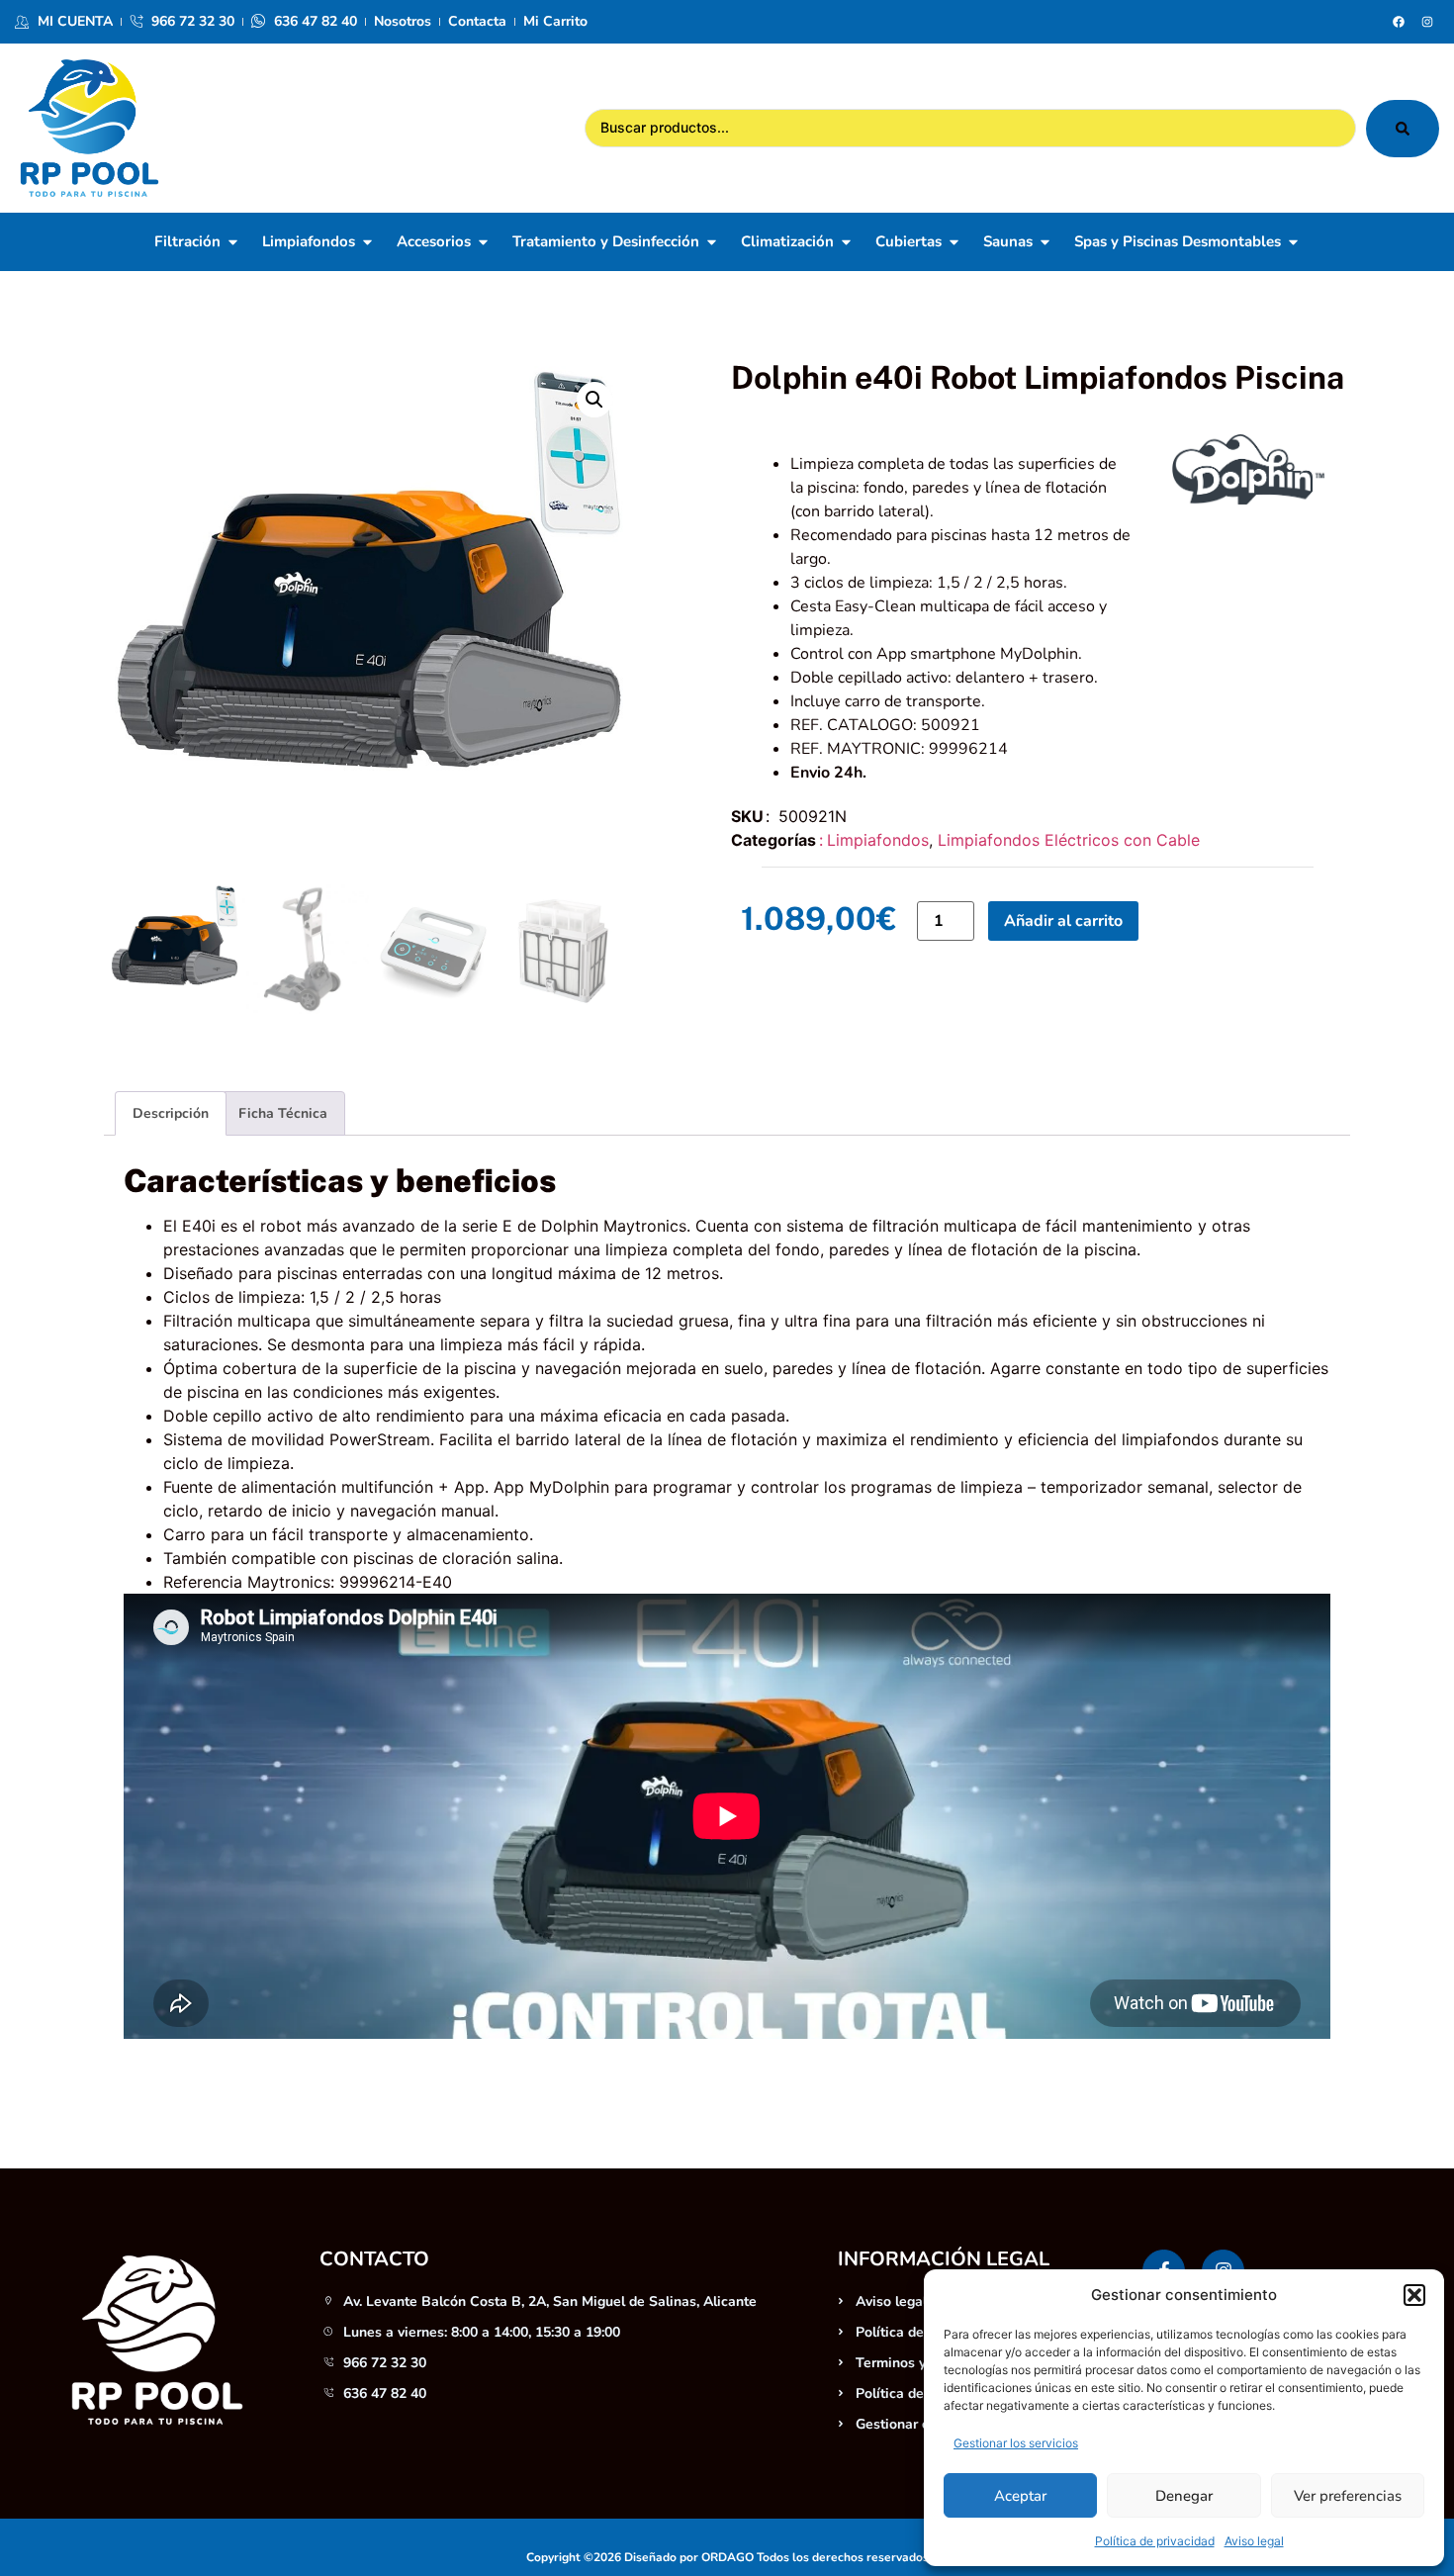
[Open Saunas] (1045, 242)
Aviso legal (1254, 2541)
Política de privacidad (1155, 2541)
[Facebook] (1399, 22)
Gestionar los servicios (1016, 2443)
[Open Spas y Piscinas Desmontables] (1293, 242)
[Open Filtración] (233, 242)
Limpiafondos (878, 840)
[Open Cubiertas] (954, 242)
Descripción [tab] (171, 1113)
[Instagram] (1427, 22)
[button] (1414, 2295)
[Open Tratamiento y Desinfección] (712, 242)
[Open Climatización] (846, 242)
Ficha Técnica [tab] (283, 1113)
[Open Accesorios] (483, 242)
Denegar (1184, 2496)
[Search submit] (1403, 129)
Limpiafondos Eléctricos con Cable (1069, 840)
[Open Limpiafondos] (367, 242)
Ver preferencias (1348, 2496)
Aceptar (1020, 2496)
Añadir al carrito (1063, 921)
